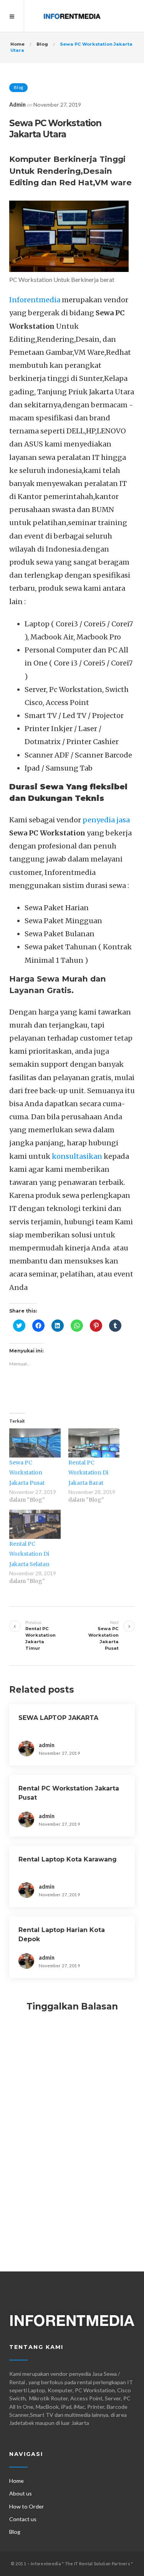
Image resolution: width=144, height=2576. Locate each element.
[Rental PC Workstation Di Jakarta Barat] (94, 1443)
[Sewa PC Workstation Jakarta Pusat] (35, 1443)
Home (17, 2481)
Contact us (23, 2519)
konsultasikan (76, 1156)
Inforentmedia (35, 300)
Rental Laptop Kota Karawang (68, 1859)
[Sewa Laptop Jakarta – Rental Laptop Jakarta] (72, 16)
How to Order (27, 2506)
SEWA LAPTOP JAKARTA (58, 1718)
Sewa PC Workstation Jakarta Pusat (27, 1473)
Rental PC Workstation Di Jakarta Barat (88, 1473)
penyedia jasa (106, 820)
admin (17, 105)
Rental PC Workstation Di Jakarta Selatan (29, 1554)
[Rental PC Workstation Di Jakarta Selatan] (35, 1524)
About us (21, 2493)
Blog (18, 87)
